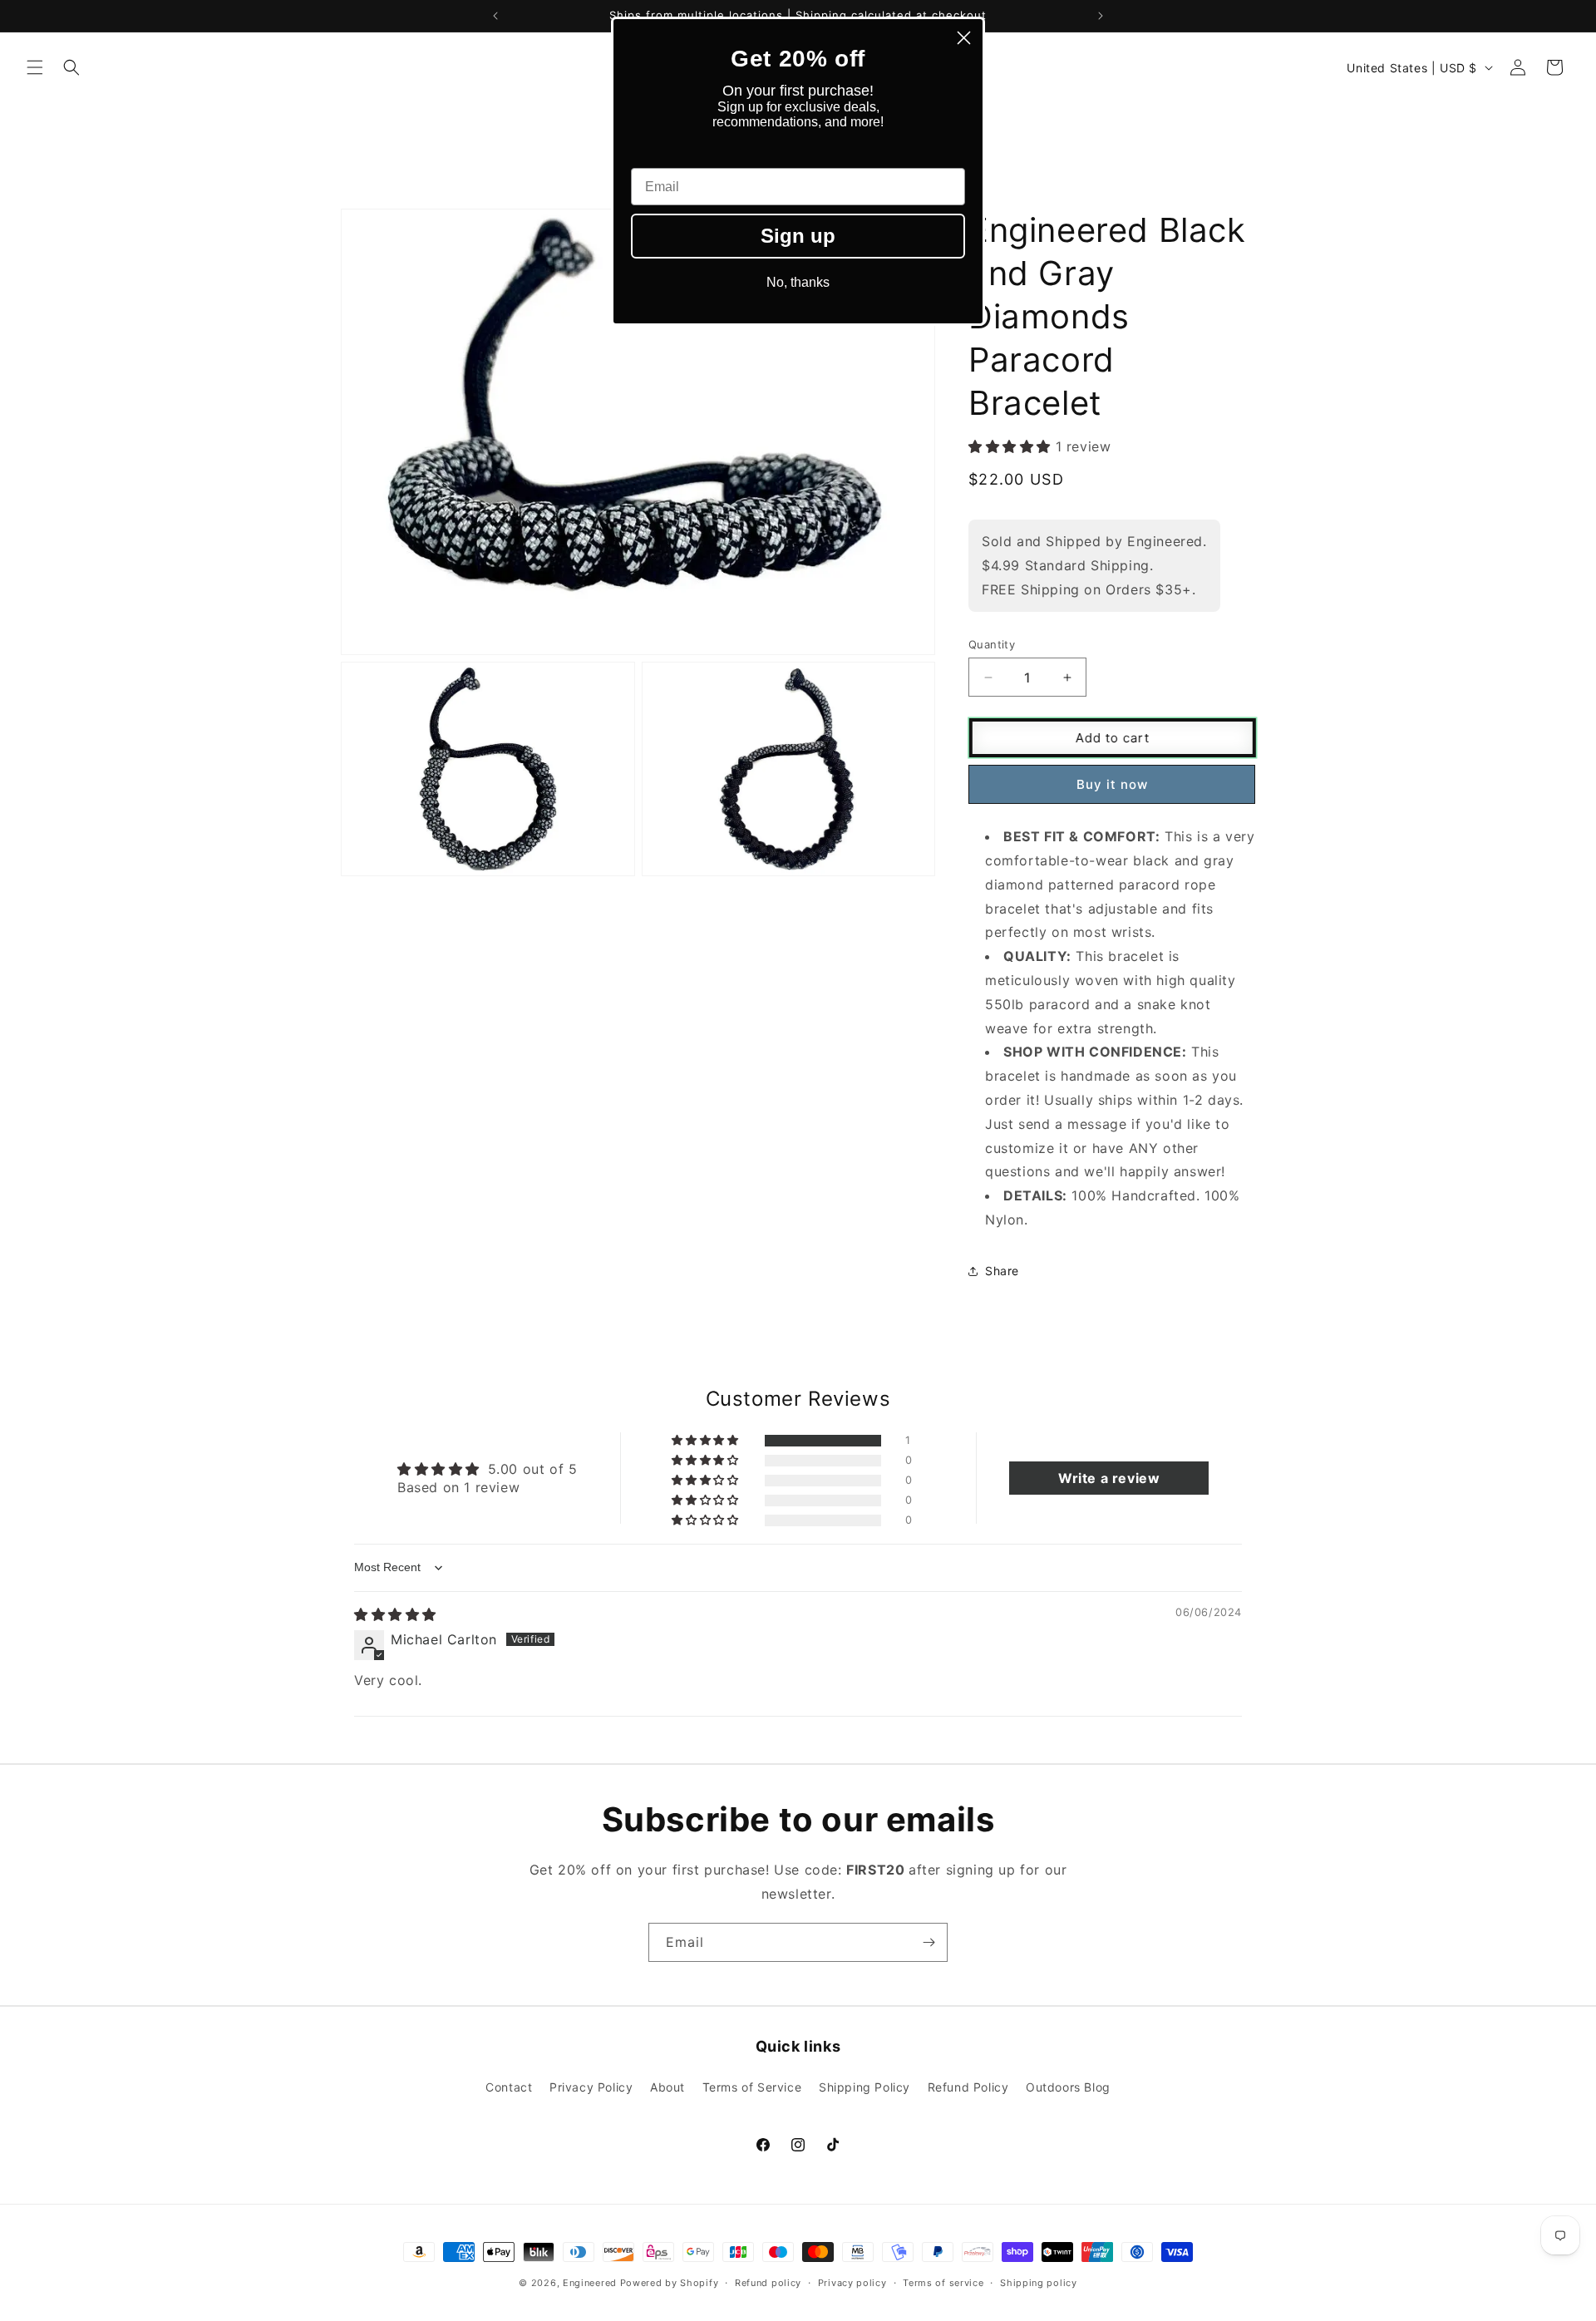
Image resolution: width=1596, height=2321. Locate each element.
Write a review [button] (1109, 1479)
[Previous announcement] (495, 16)
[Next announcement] (1101, 16)
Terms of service (943, 2282)
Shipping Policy (864, 2087)
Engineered (590, 2283)
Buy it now (1112, 785)
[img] (395, 1614)
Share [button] (1002, 1271)
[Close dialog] (964, 38)
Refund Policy (968, 2087)
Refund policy (768, 2282)
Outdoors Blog (1068, 2087)
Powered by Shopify (670, 2283)
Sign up (798, 236)
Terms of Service (752, 2087)
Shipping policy (1039, 2282)
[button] (35, 67)
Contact (509, 2087)
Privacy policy (852, 2282)
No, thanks (798, 282)
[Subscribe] (929, 1942)
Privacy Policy (591, 2087)
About (667, 2087)
